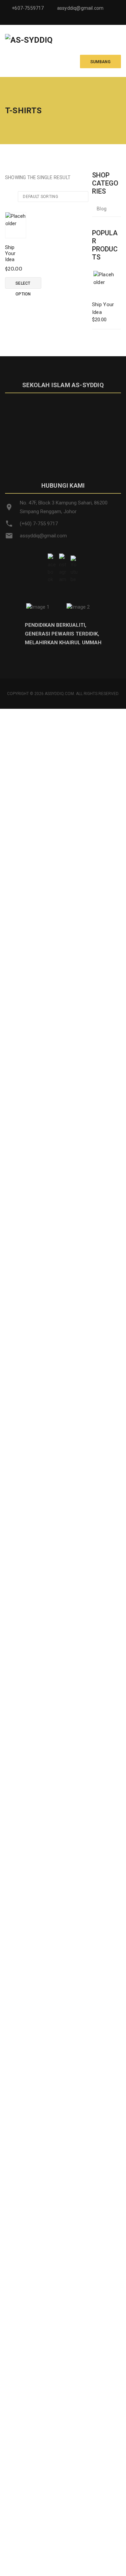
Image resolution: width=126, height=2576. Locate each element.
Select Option (23, 285)
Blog (102, 209)
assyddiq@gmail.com (80, 8)
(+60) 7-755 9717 (39, 524)
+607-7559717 (28, 8)
